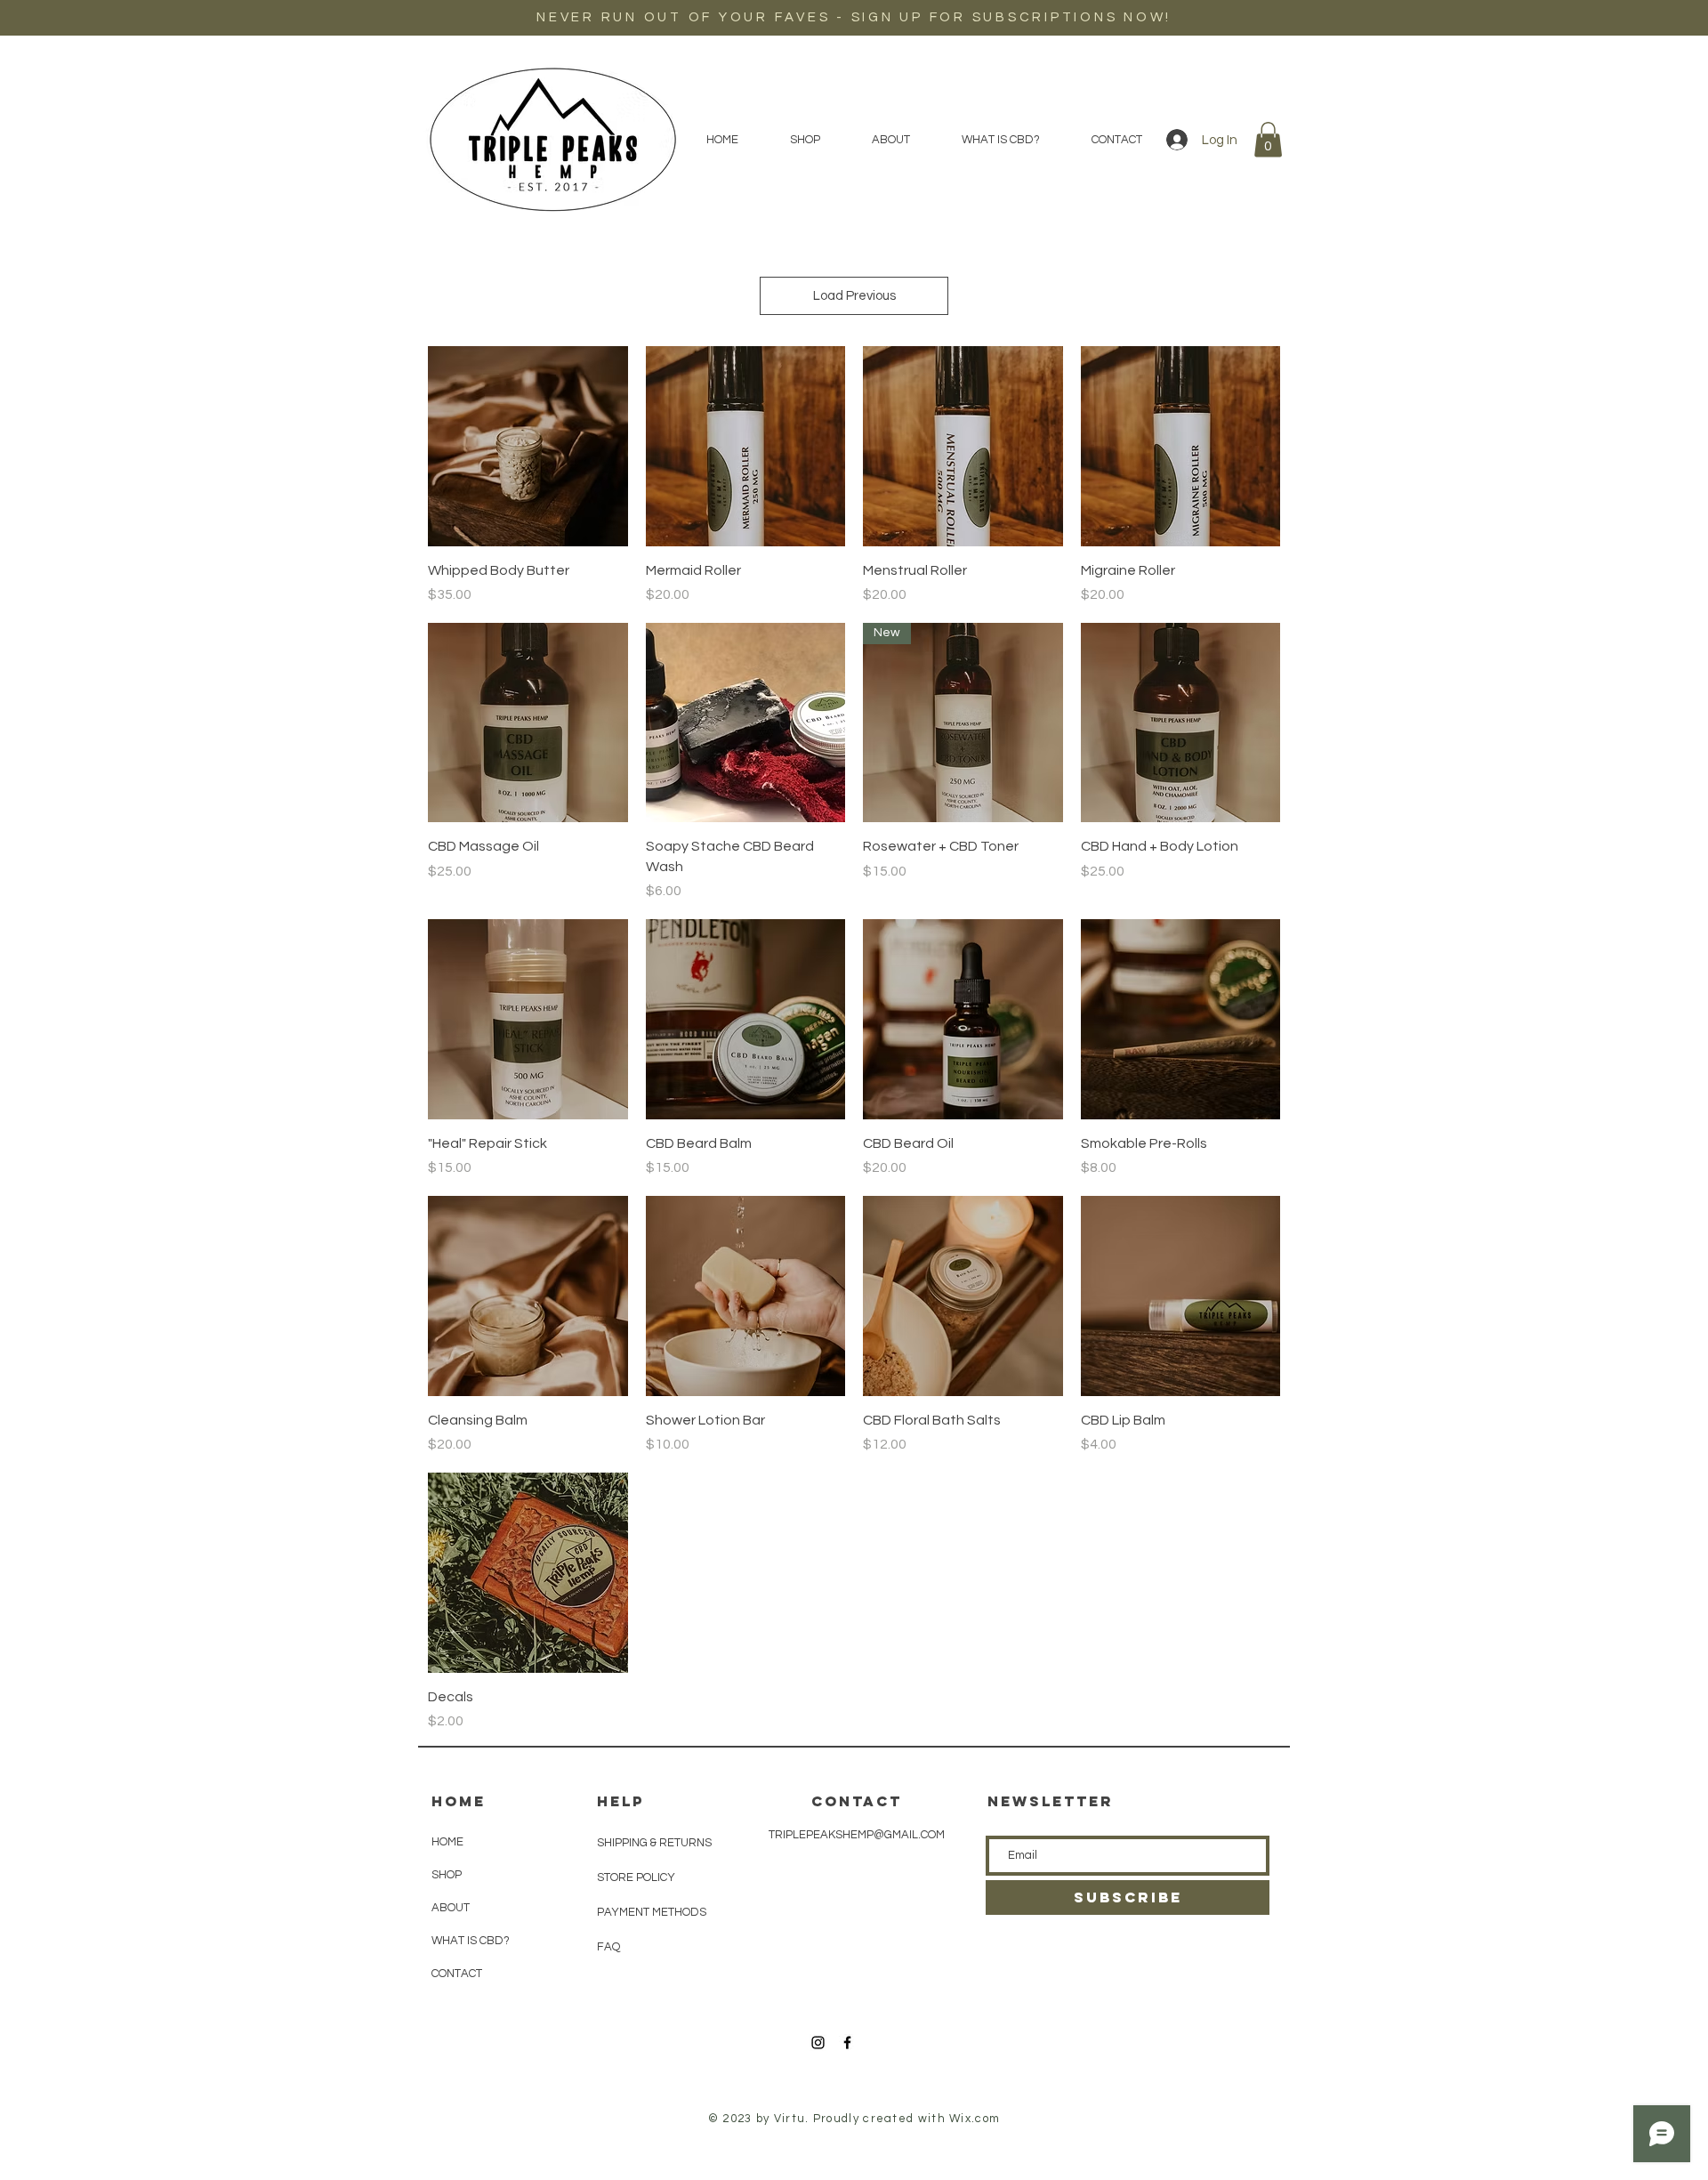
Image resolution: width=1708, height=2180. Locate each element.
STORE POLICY (637, 1877)
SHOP (447, 1875)
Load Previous (854, 296)
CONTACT (457, 1974)
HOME (447, 1842)
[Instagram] (818, 2043)
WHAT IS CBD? (471, 1941)
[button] (1268, 139)
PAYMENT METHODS (652, 1912)
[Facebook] (847, 2043)
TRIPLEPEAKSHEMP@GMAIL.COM (857, 1835)
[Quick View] (528, 446)
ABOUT (451, 1908)
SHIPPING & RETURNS (654, 1843)
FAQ (608, 1947)
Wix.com (975, 2119)
